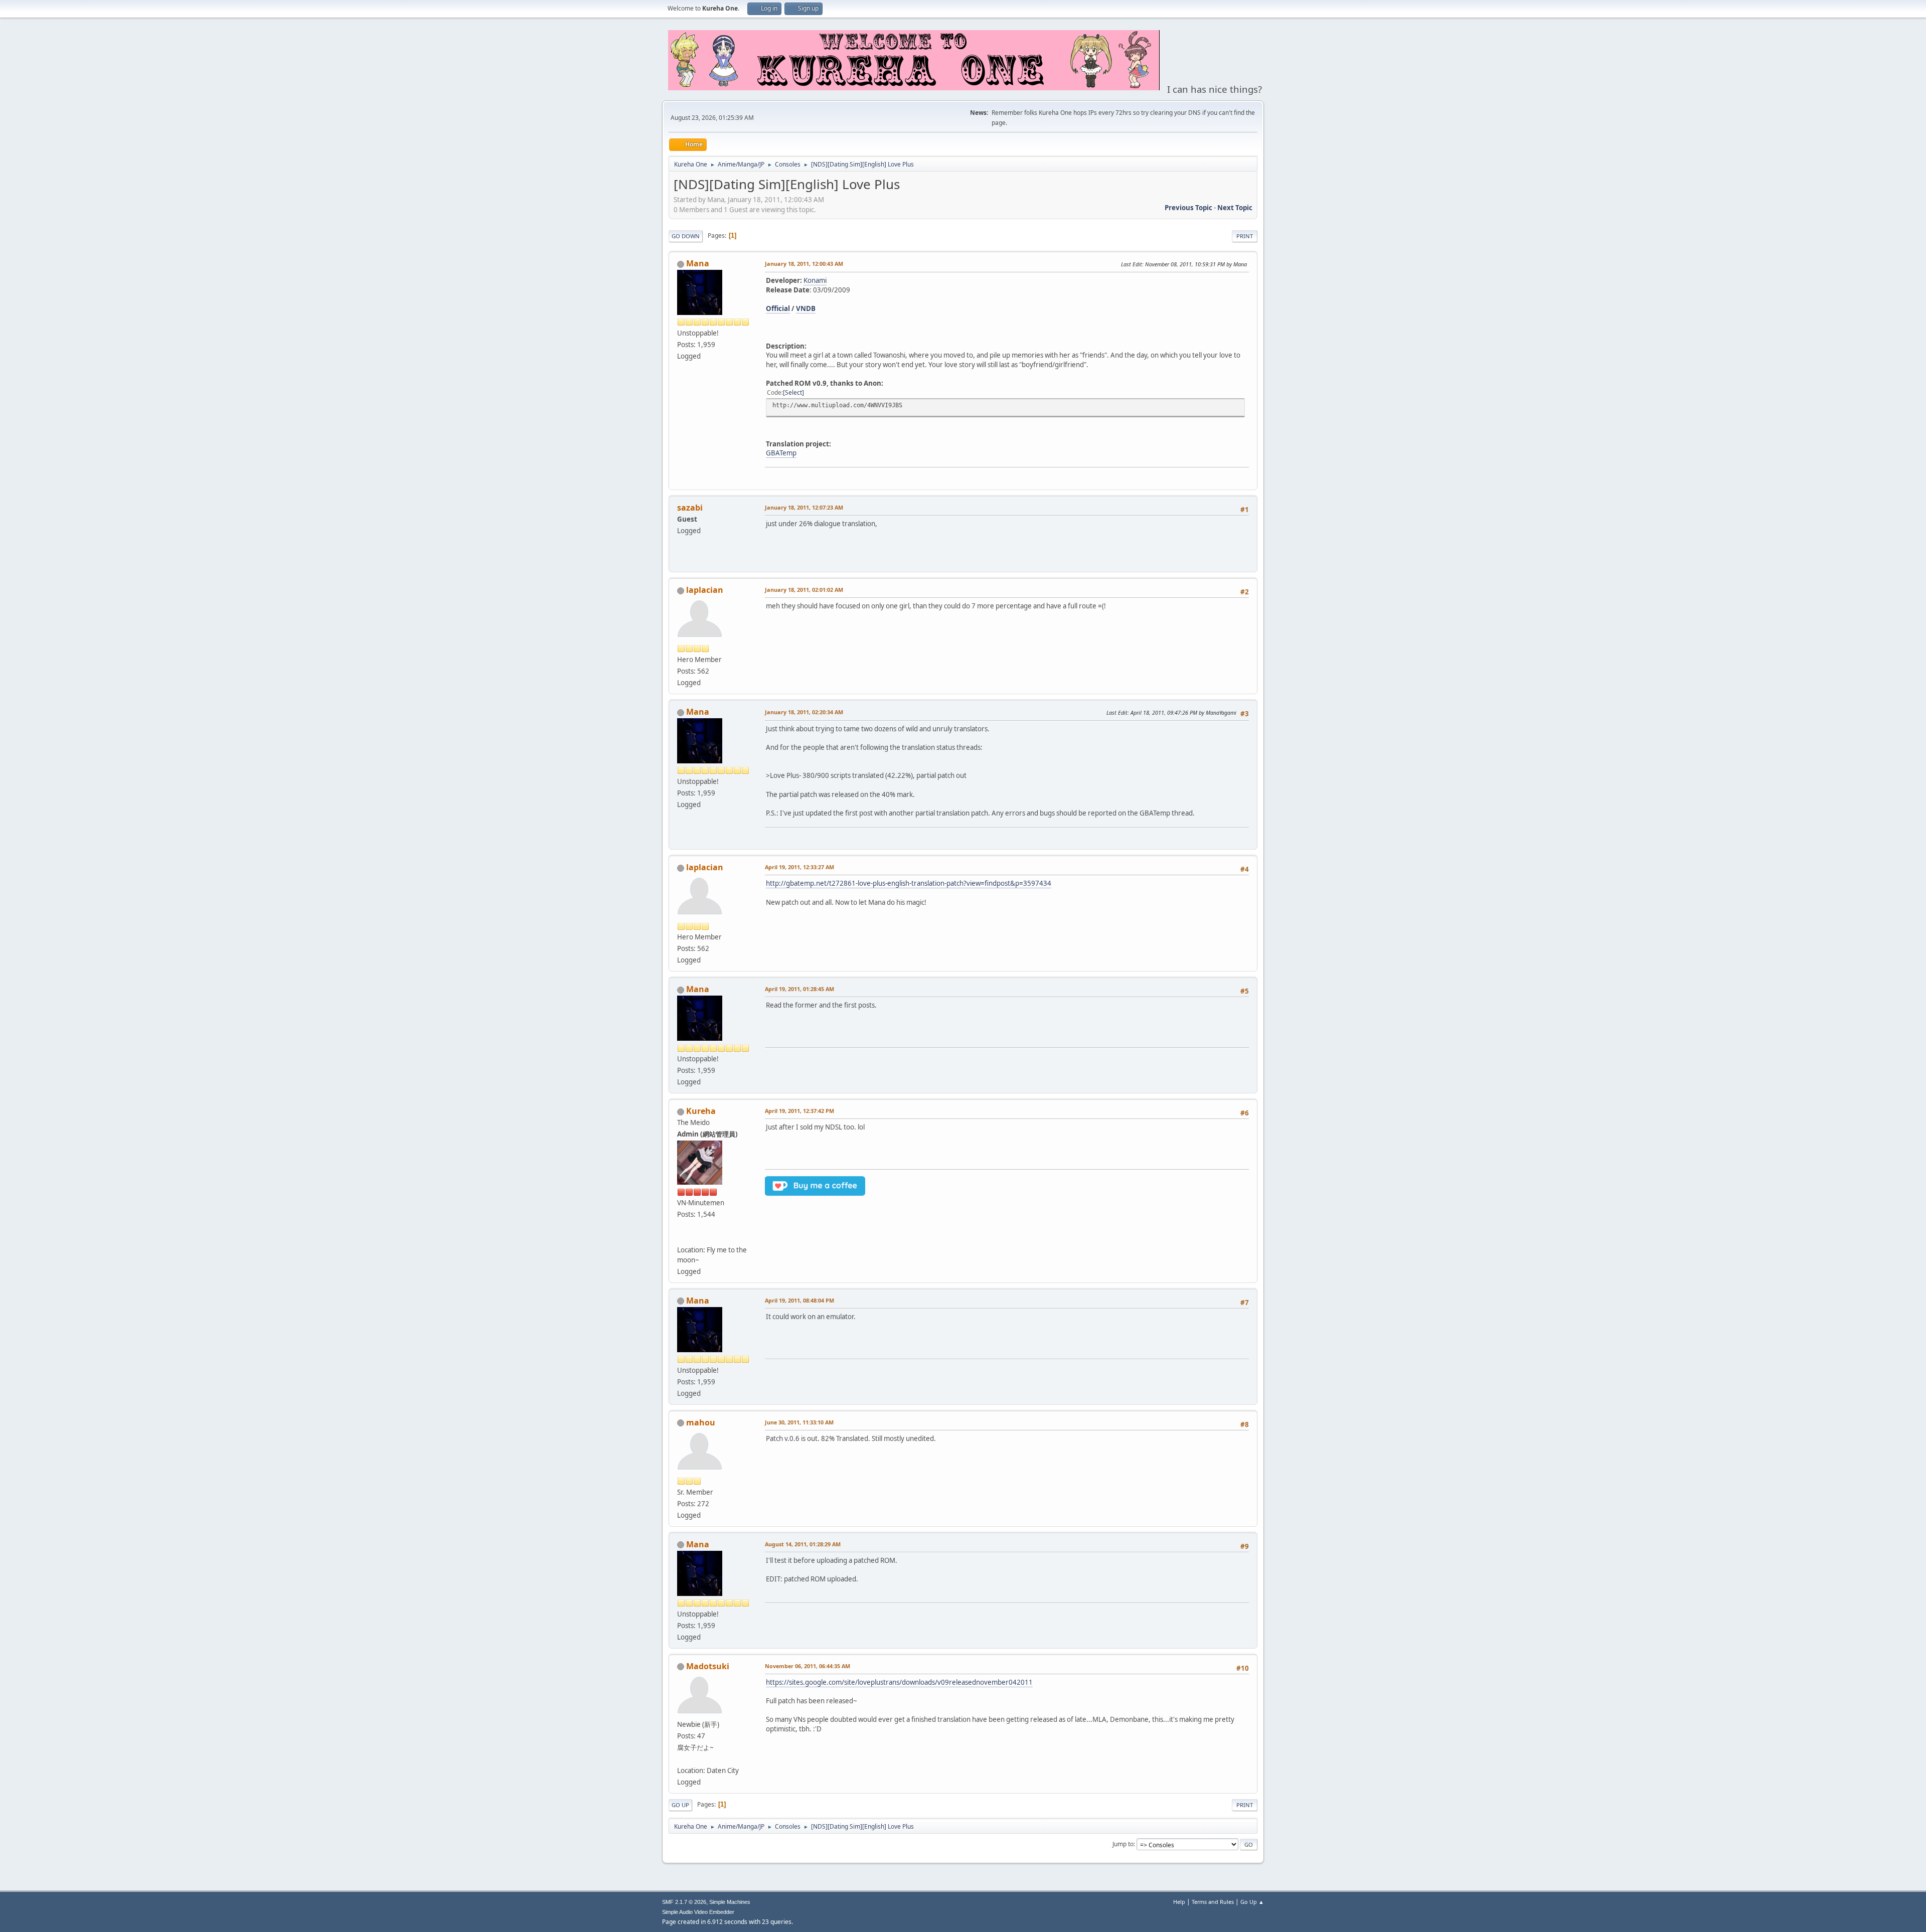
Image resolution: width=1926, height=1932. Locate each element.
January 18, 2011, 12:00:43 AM (804, 264)
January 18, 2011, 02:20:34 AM (804, 712)
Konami (815, 280)
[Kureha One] (681, 1237)
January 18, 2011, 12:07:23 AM (804, 507)
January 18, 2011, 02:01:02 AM (804, 590)
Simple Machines (730, 1902)
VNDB (806, 308)
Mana (698, 263)
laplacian (705, 590)
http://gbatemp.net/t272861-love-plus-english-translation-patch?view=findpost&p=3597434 (909, 883)
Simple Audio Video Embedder (698, 1912)
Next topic (1235, 208)
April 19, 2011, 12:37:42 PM (799, 1111)
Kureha (701, 1111)
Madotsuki (708, 1666)
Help (1179, 1902)
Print (1245, 236)
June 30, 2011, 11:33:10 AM (799, 1422)
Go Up (680, 1805)
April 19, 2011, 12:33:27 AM (799, 867)
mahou (701, 1422)
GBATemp (781, 453)
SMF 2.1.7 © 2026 (684, 1902)
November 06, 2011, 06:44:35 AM (808, 1666)
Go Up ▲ (1252, 1902)
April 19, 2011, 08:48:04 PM (799, 1300)
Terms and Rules (1213, 1902)
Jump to (1123, 1844)
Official (778, 308)
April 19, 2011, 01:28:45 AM (799, 989)
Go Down (686, 236)
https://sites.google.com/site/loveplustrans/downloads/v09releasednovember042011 (899, 1682)
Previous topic (1188, 208)
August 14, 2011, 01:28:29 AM (803, 1544)
